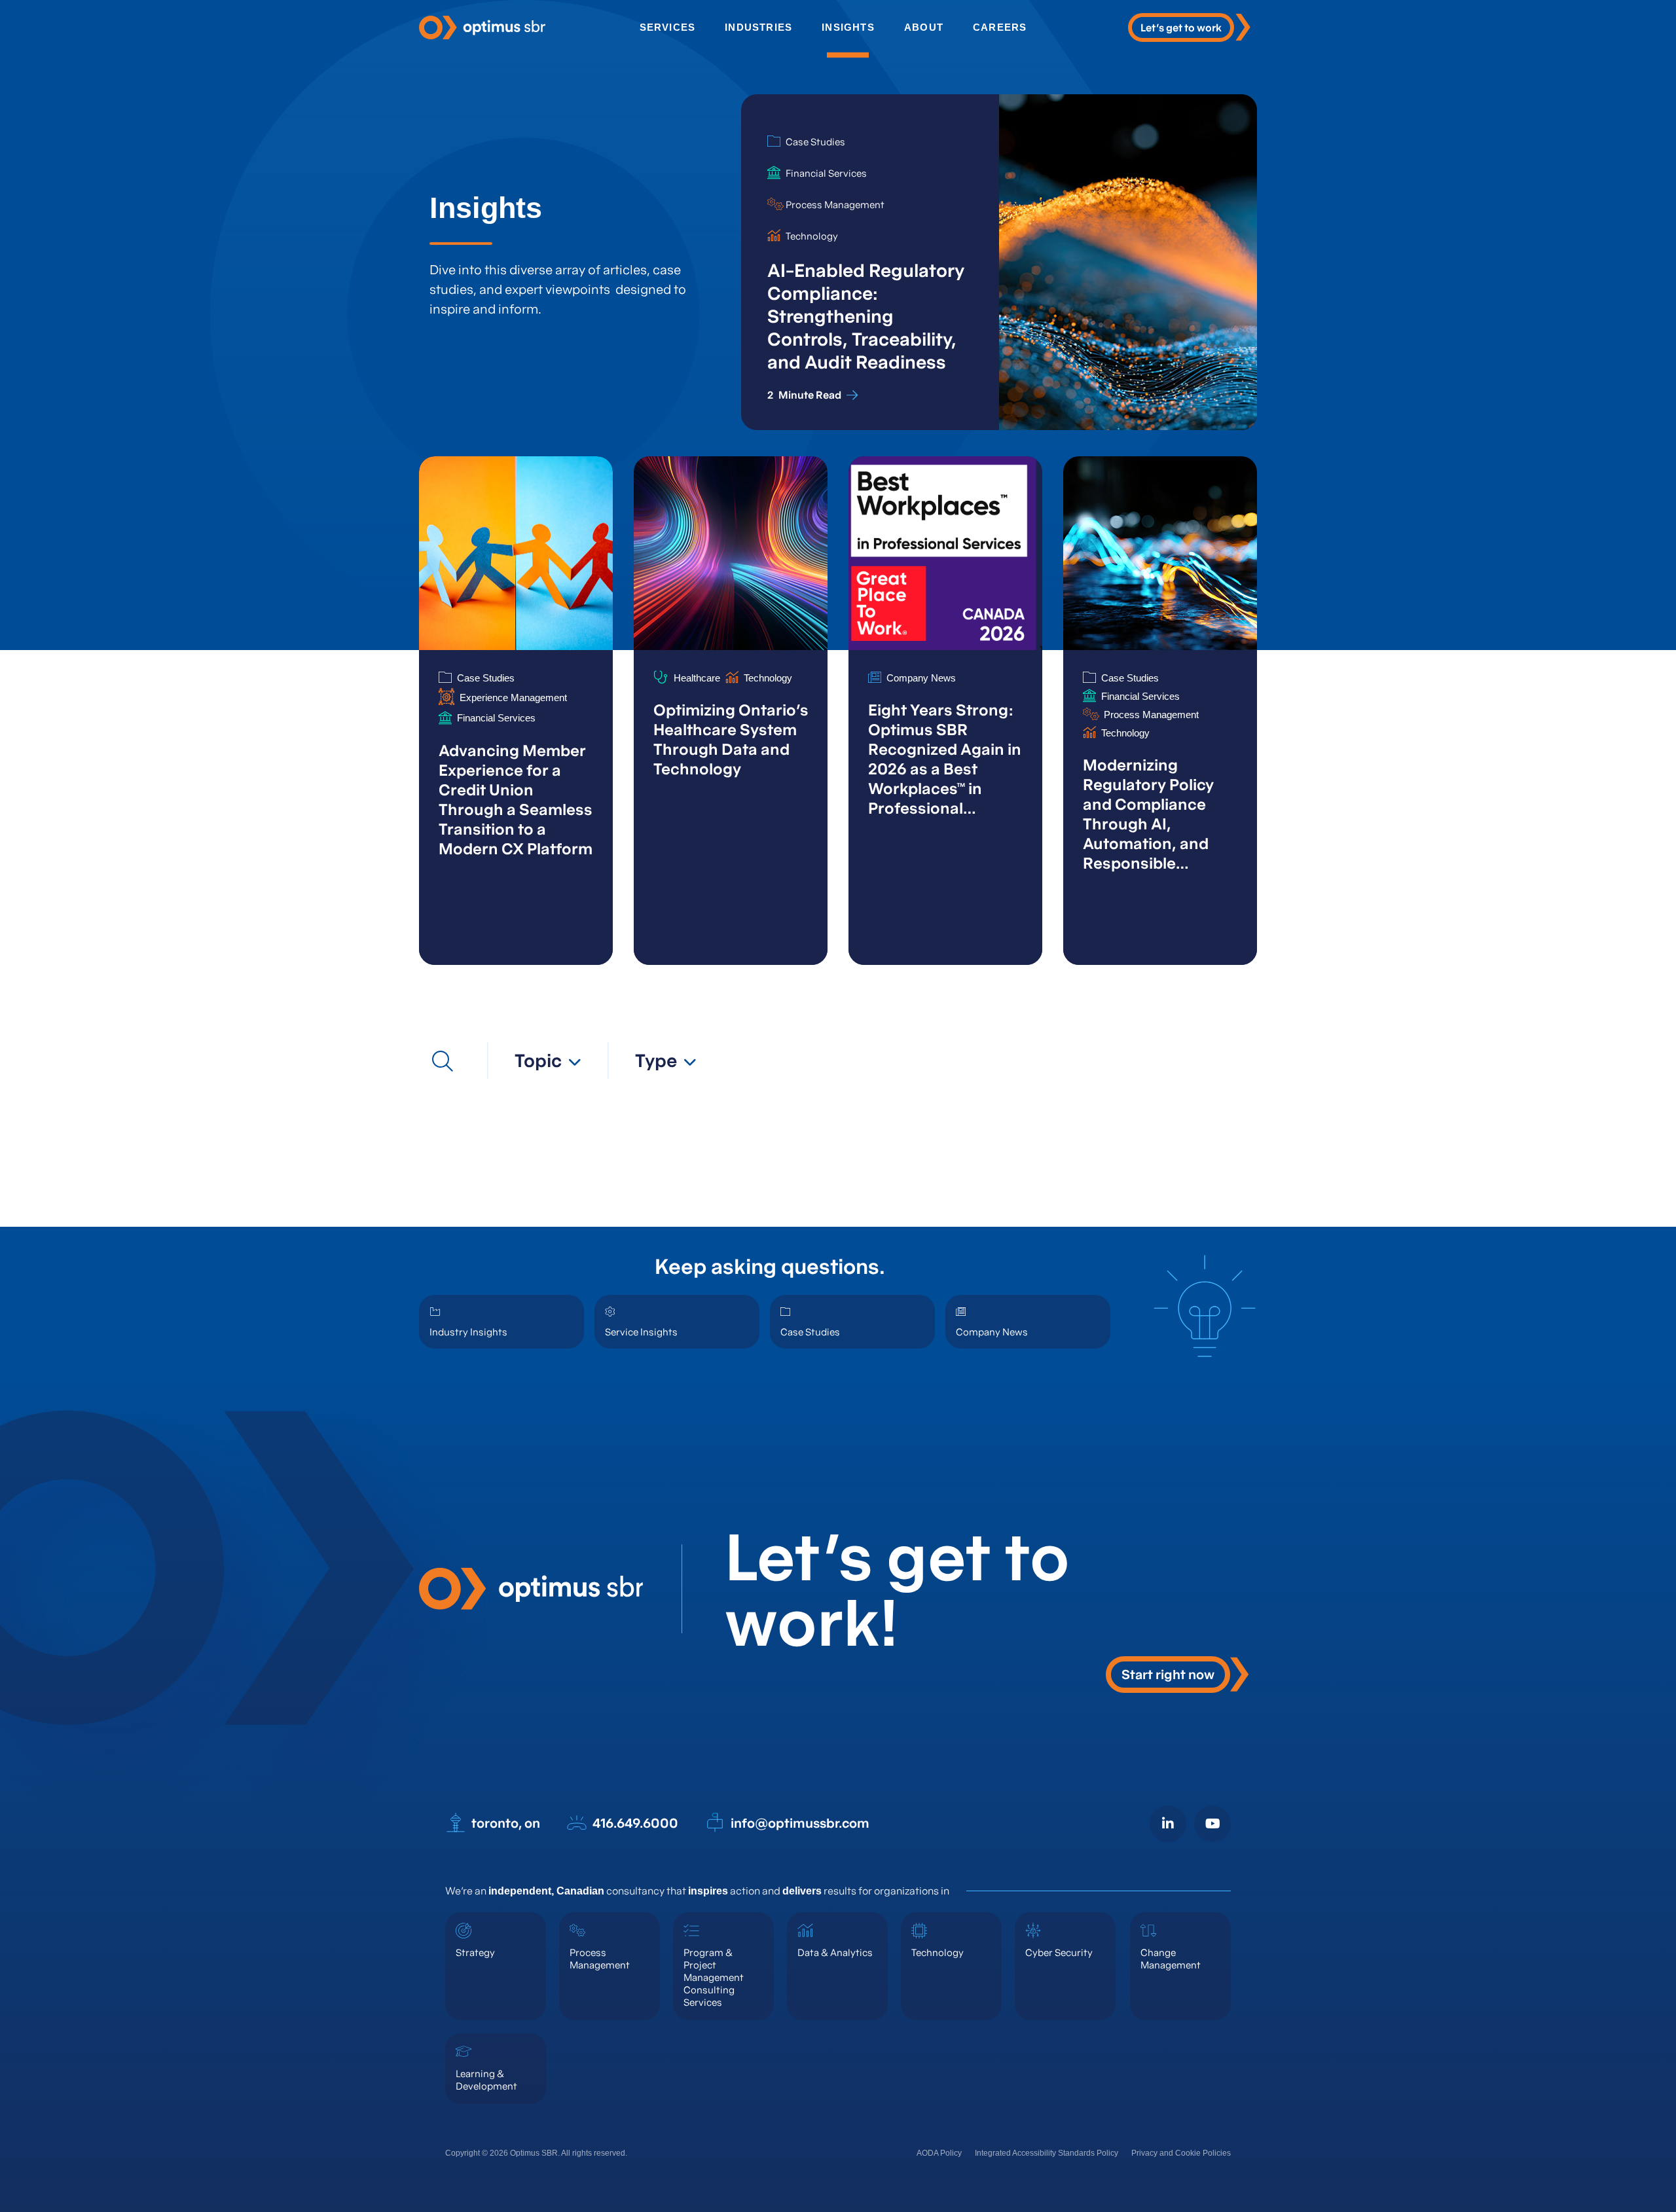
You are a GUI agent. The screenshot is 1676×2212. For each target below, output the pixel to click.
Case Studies (810, 1332)
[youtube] (1212, 1824)
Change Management (1171, 1959)
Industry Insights (468, 1332)
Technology (938, 1952)
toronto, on (506, 1823)
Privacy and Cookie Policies (1181, 2153)
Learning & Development (486, 2080)
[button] (548, 1061)
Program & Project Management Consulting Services (714, 1977)
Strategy (475, 1952)
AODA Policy (939, 2153)
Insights (848, 27)
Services (668, 27)
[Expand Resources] (443, 1061)
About (924, 27)
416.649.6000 (635, 1823)
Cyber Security (1059, 1952)
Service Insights (641, 1332)
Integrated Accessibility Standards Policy (1047, 2153)
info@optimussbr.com (800, 1823)
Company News (992, 1332)
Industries (758, 27)
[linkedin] (1168, 1824)
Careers (1000, 27)
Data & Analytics (835, 1952)
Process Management (600, 1959)
